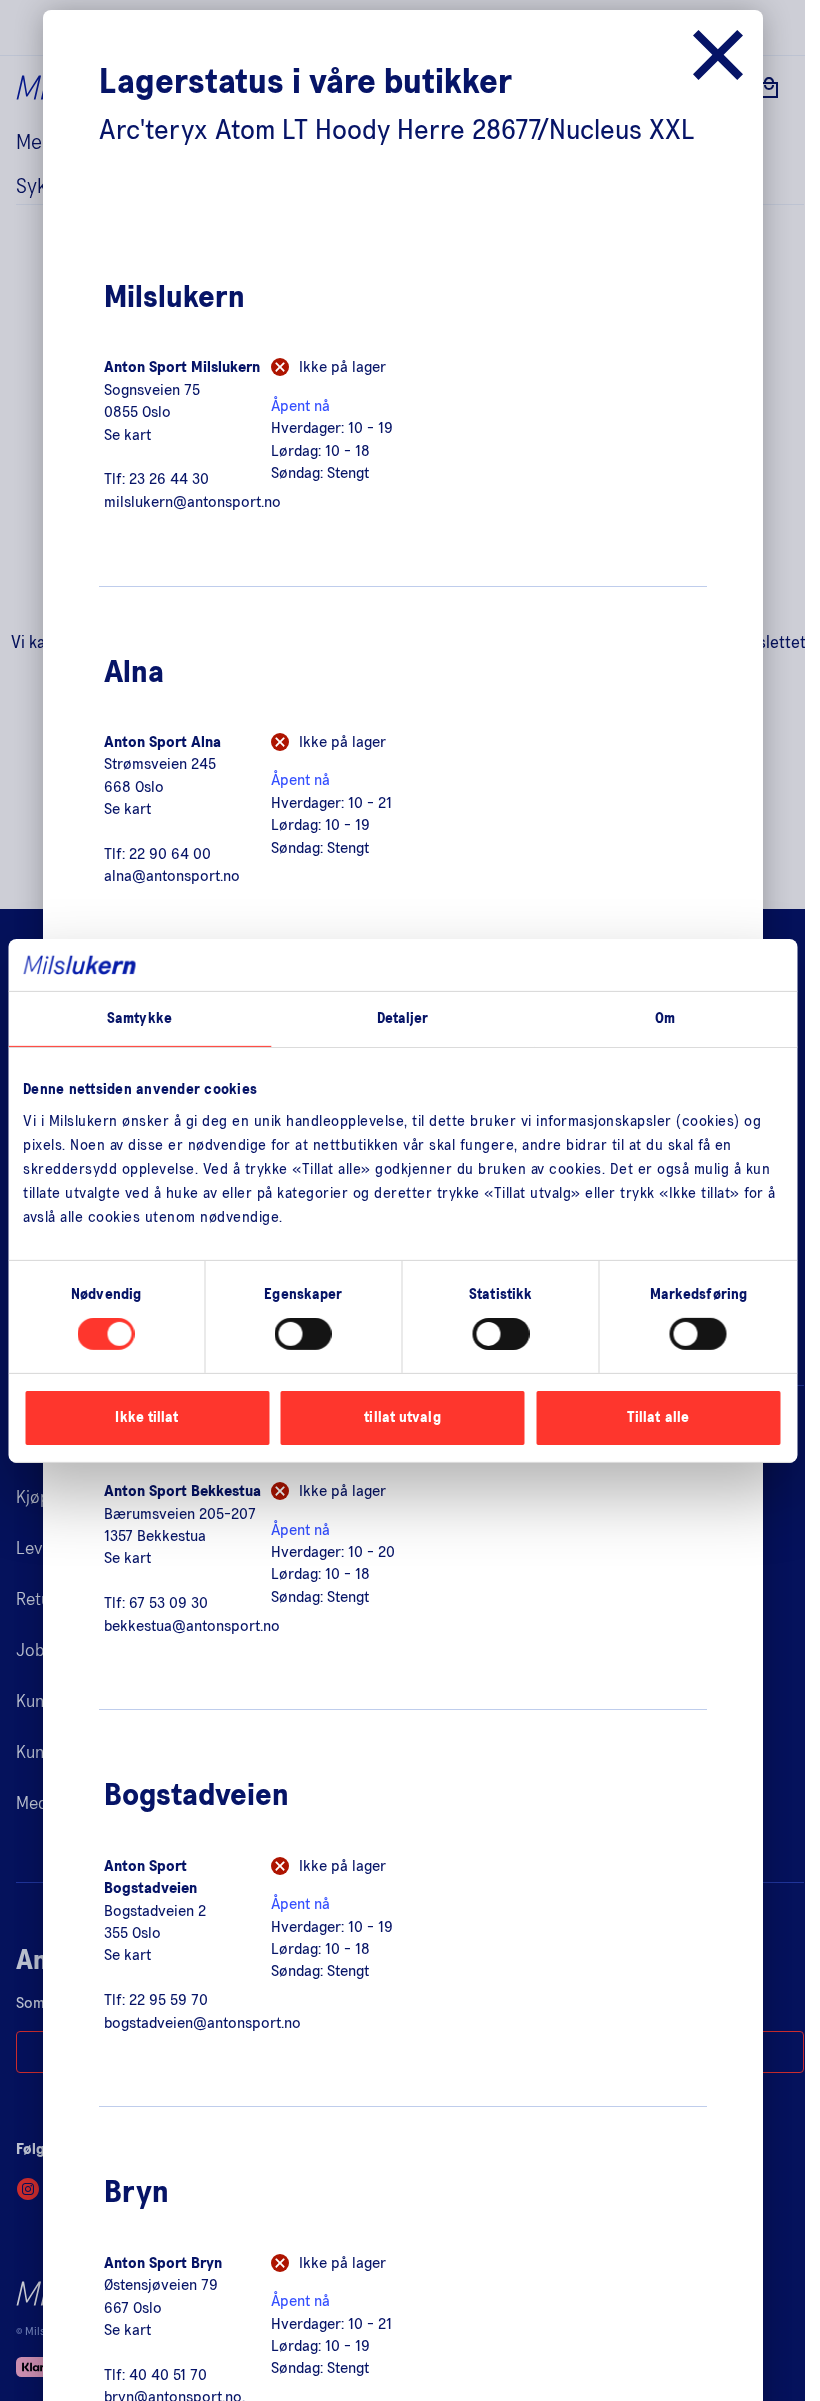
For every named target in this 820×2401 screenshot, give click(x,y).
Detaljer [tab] (403, 1018)
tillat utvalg (402, 1417)
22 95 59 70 (168, 2000)
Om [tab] (665, 1018)
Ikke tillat (146, 1417)
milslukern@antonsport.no (192, 502)
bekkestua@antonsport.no (192, 1626)
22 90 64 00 (170, 854)
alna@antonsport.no (172, 876)
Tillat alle (658, 1417)
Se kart (127, 435)
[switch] (303, 1334)
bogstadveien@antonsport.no (202, 2023)
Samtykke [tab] (139, 1018)
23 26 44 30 (169, 479)
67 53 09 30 (168, 1603)
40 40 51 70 (168, 2375)
